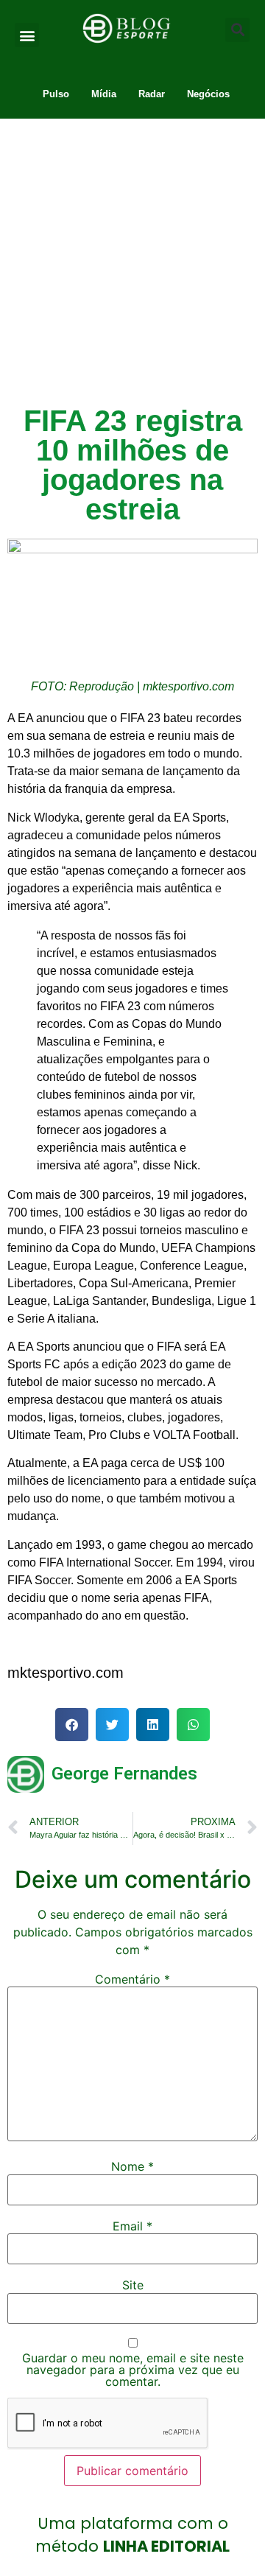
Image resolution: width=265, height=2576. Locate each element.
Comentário (132, 1979)
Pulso (56, 94)
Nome (132, 2166)
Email (132, 2226)
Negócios (208, 94)
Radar (152, 94)
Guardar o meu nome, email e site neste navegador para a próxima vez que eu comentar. (133, 2370)
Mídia (104, 94)
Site (133, 2285)
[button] (27, 35)
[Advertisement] (132, 259)
